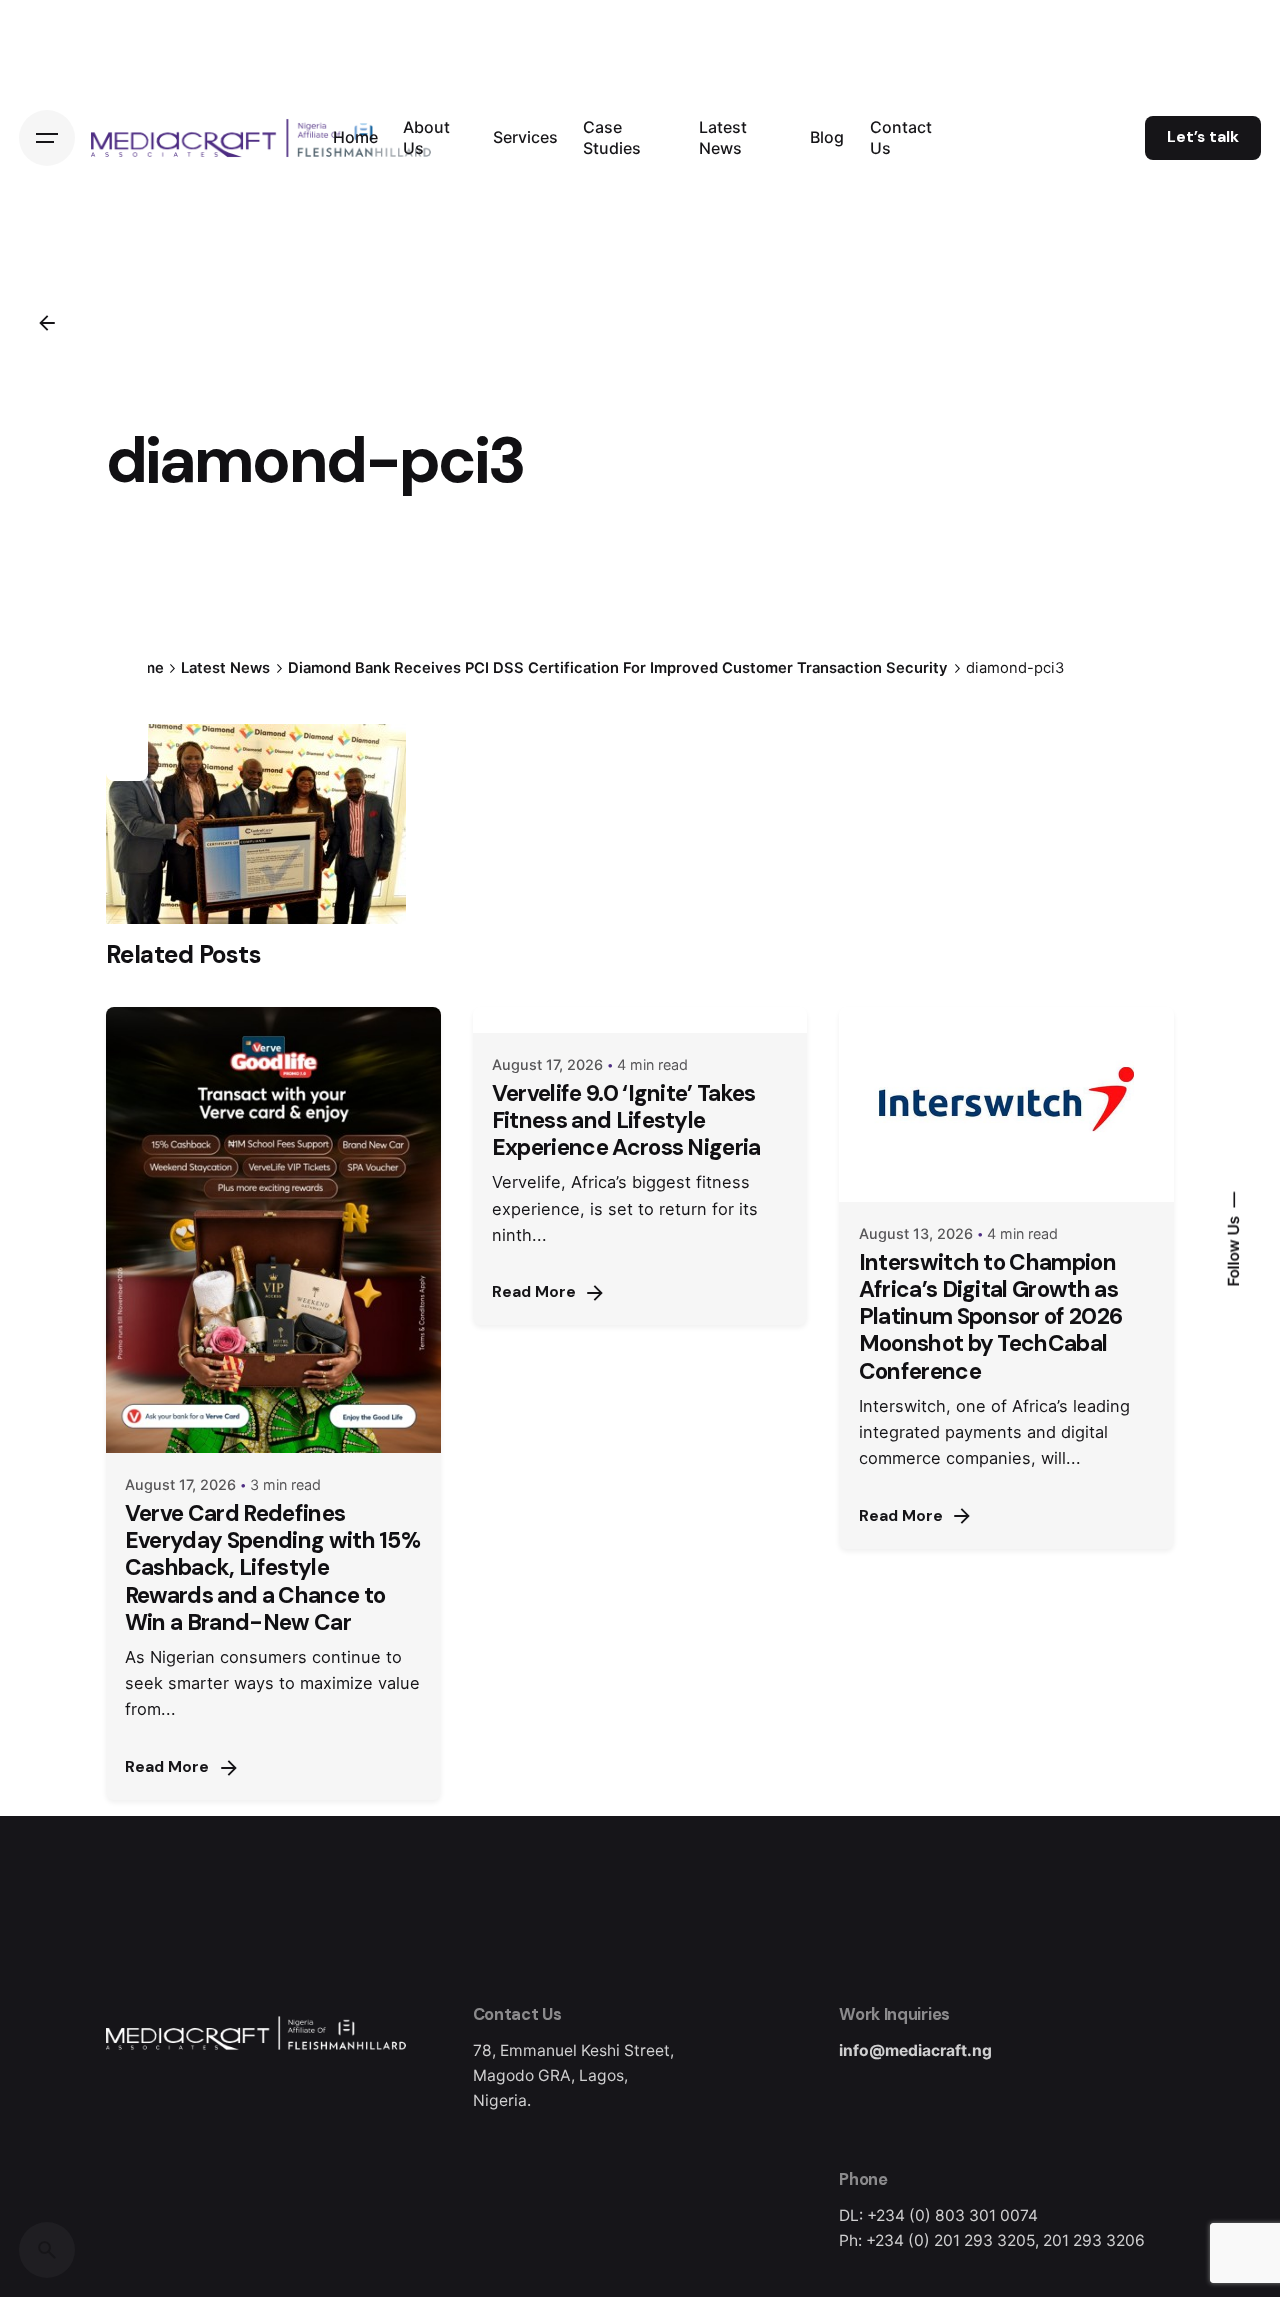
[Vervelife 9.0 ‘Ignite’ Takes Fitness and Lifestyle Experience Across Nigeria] (640, 1020)
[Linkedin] (127, 724)
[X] (127, 688)
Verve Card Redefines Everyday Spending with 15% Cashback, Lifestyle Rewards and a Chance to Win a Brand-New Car (272, 1568)
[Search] (47, 2250)
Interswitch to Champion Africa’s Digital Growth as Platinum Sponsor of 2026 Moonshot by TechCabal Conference (991, 1317)
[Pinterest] (127, 760)
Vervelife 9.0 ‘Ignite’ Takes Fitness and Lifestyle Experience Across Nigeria (626, 1120)
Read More (167, 1767)
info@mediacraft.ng (915, 2050)
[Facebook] (127, 652)
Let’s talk (1203, 137)
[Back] (47, 323)
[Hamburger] (47, 138)
